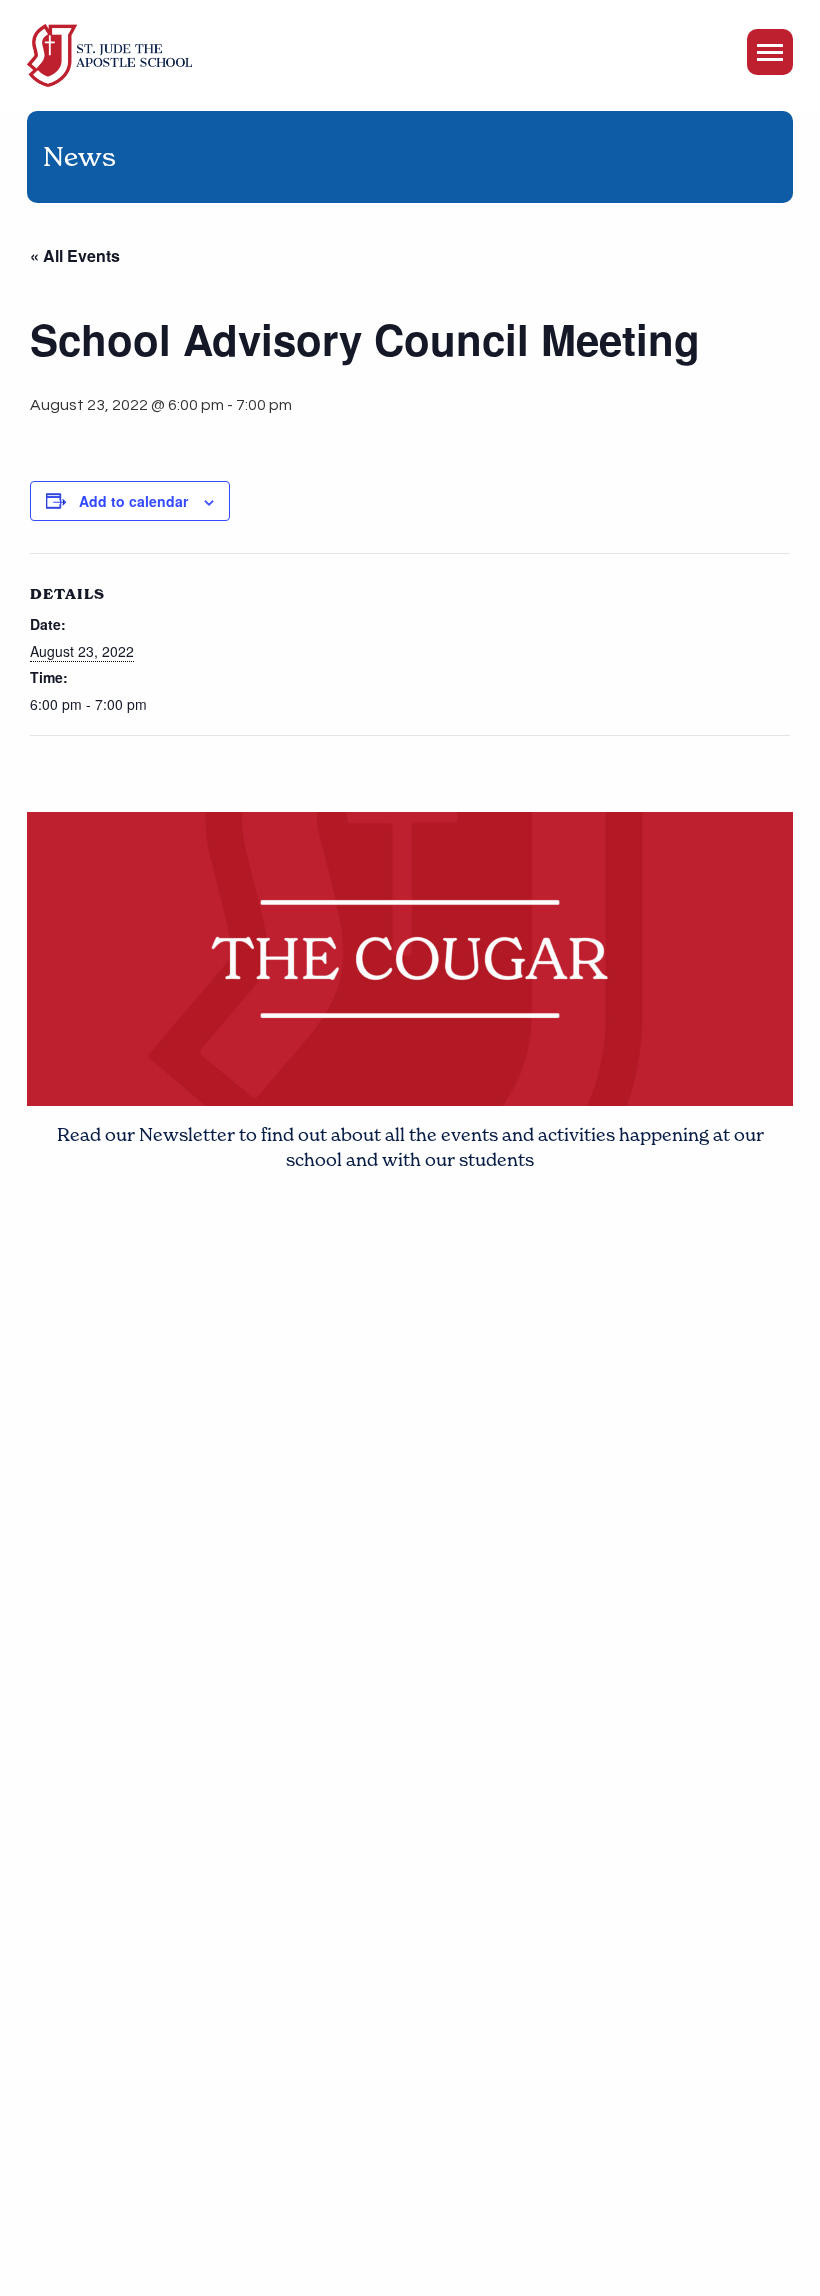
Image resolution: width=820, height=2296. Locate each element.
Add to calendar (133, 501)
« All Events (75, 255)
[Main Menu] (770, 52)
